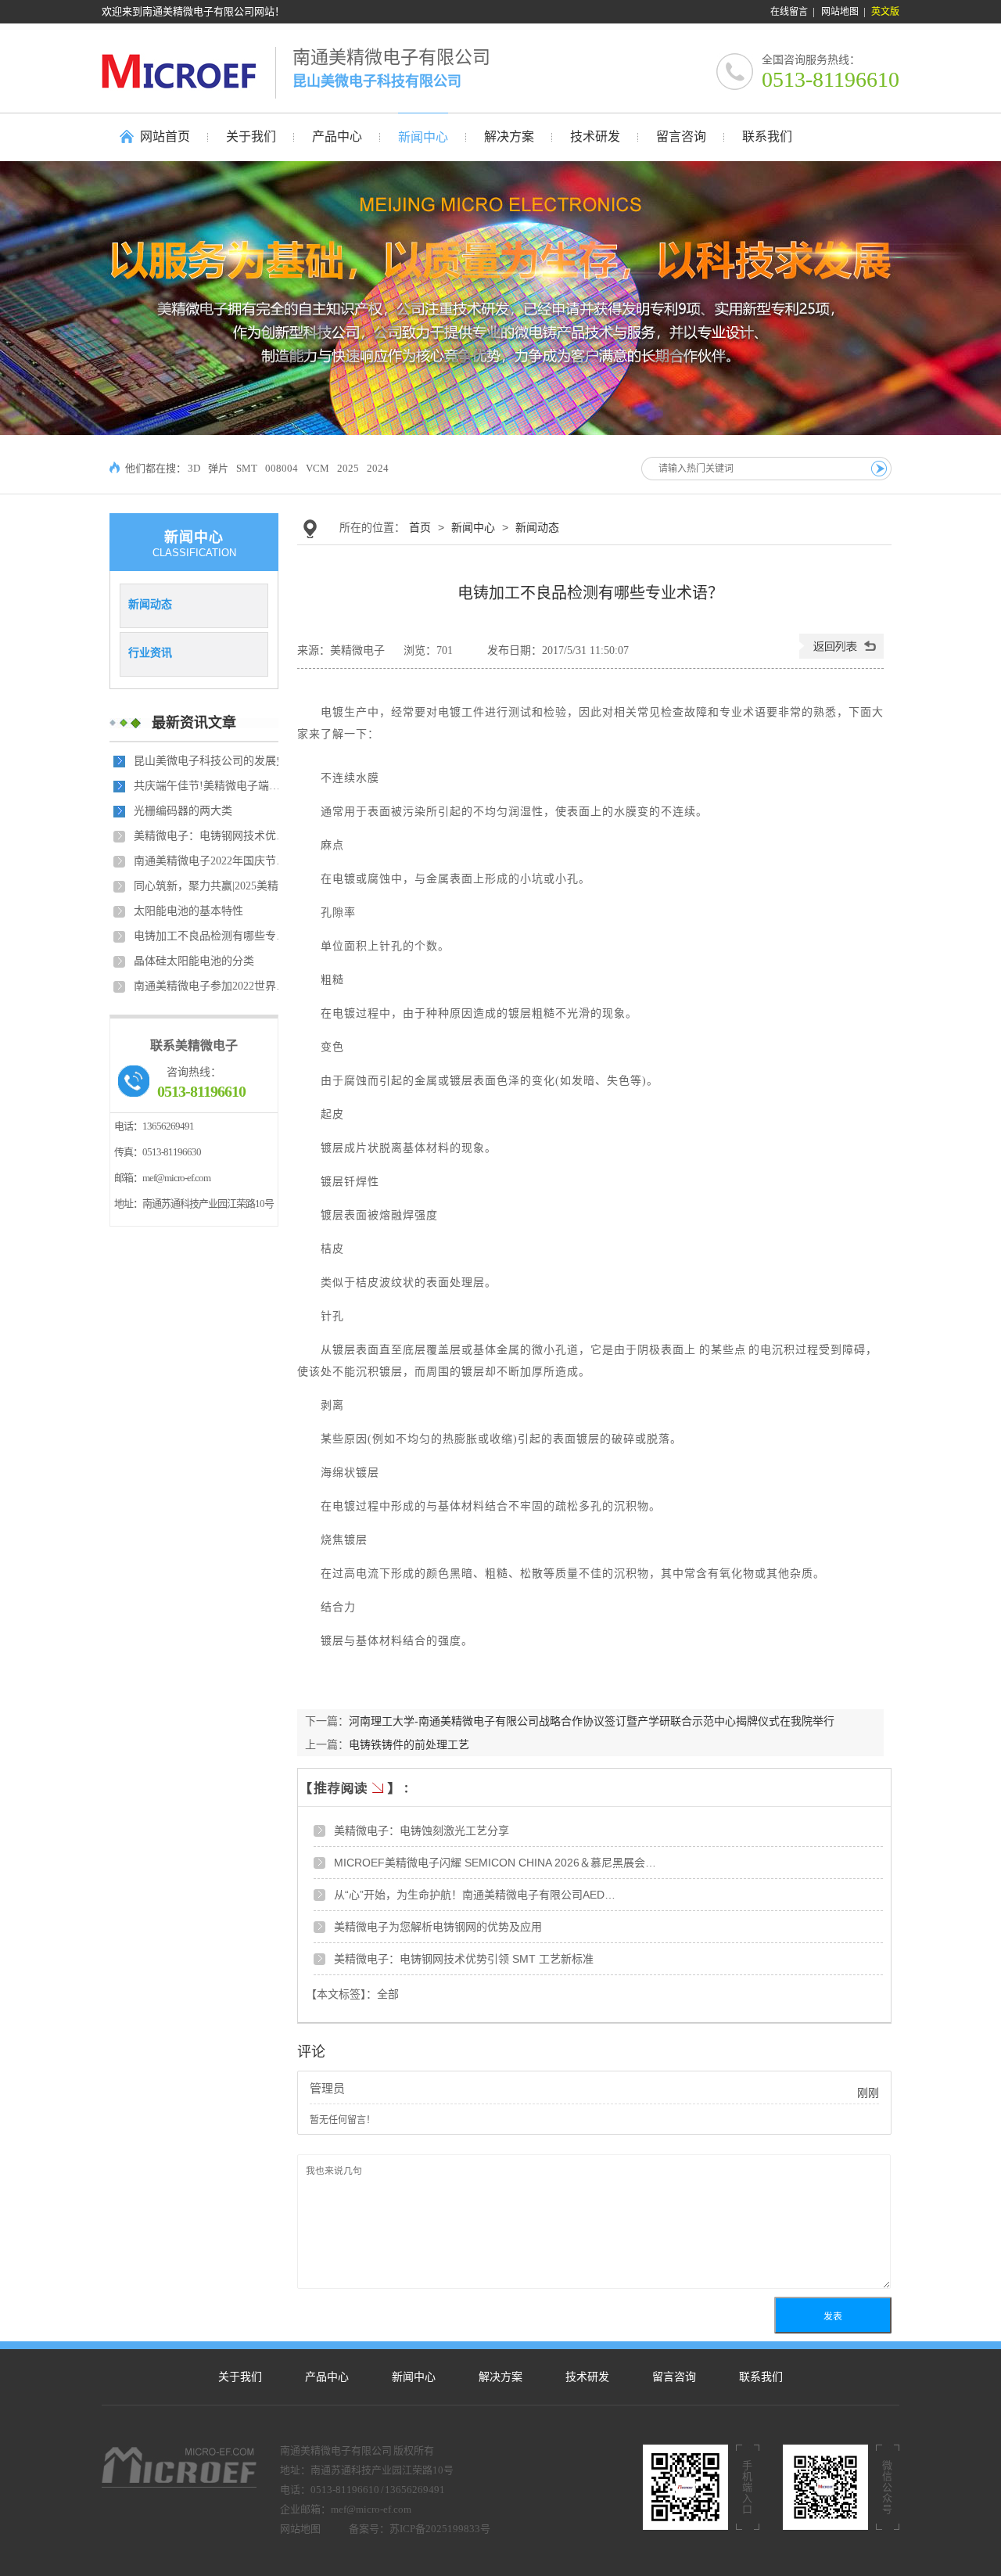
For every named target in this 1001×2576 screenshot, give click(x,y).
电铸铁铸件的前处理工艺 (409, 1744)
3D (194, 468)
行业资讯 (150, 652)
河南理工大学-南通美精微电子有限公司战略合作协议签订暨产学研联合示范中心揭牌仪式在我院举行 (592, 1721)
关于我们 (240, 2377)
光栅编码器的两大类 (183, 811)
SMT (247, 468)
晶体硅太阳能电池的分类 (194, 961)
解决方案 (500, 2377)
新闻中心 (473, 527)
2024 (378, 468)
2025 (348, 468)
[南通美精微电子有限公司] (188, 71)
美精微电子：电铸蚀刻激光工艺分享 (422, 1831)
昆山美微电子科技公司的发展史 (210, 761)
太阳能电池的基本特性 (188, 911)
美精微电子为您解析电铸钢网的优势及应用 (438, 1927)
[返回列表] (841, 655)
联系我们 (761, 2377)
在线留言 (789, 12)
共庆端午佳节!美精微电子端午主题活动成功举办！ (212, 786)
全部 (388, 1994)
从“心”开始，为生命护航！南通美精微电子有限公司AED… (475, 1895)
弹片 (218, 468)
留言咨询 (674, 2377)
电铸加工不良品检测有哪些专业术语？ (212, 936)
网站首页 (165, 137)
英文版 (885, 12)
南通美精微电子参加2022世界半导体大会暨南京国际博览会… (212, 986)
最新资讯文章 (194, 723)
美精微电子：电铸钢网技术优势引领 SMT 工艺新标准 (212, 836)
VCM (318, 468)
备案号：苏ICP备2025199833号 (420, 2529)
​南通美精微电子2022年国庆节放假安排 (212, 861)
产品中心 (327, 2377)
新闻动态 (150, 604)
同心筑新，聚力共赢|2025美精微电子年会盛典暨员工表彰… (212, 886)
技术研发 (587, 2377)
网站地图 (840, 12)
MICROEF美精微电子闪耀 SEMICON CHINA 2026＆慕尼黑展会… (495, 1863)
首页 (420, 527)
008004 (282, 468)
